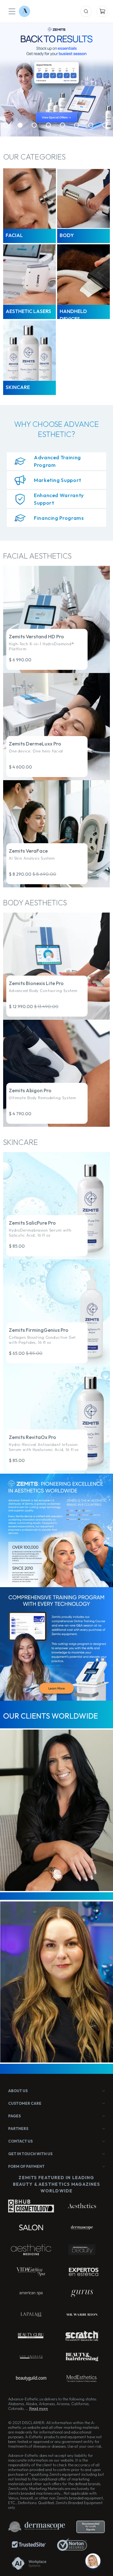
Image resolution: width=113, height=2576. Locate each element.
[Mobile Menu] (12, 11)
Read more (38, 2408)
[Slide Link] (56, 80)
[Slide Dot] (6, 125)
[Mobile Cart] (102, 11)
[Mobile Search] (86, 11)
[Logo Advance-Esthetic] (24, 11)
